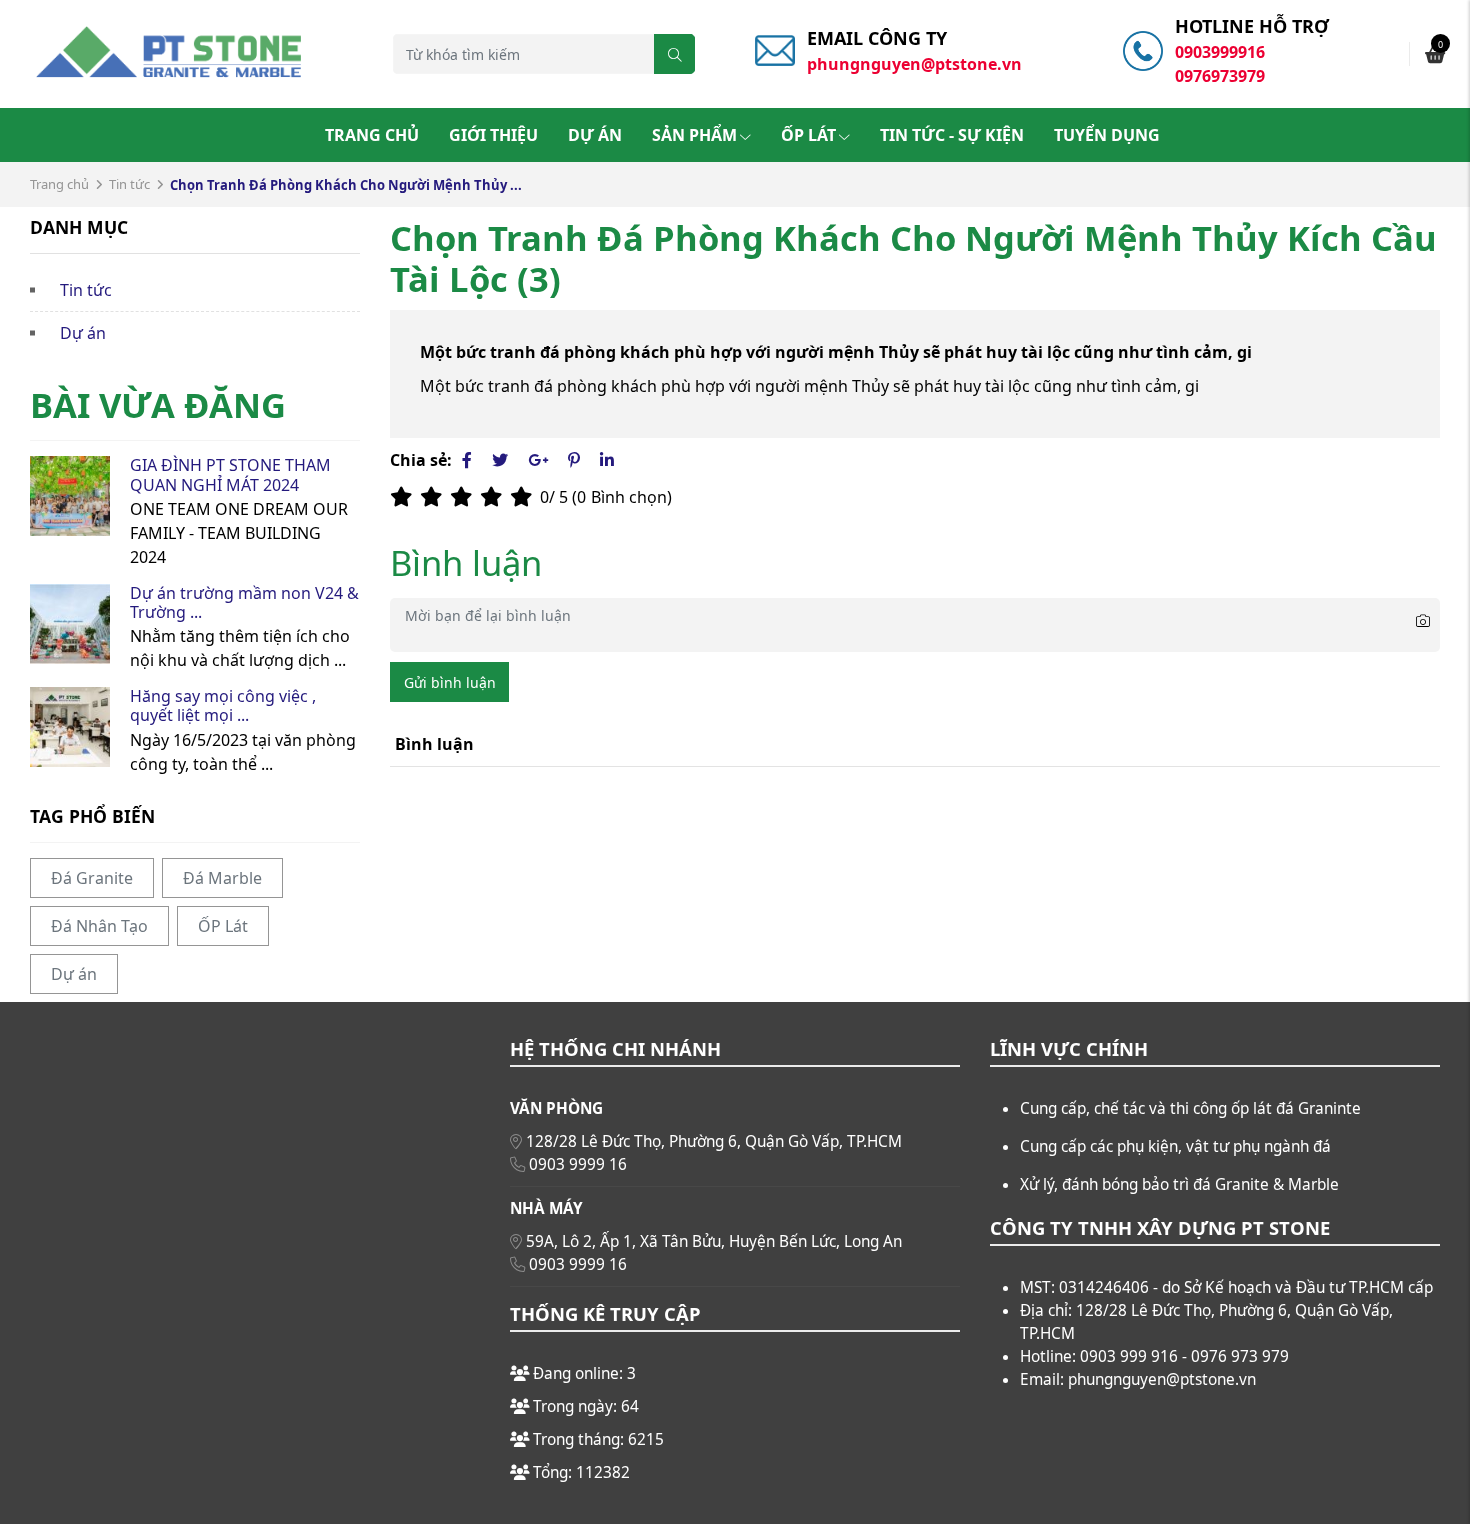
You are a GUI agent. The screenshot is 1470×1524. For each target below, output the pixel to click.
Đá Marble (222, 878)
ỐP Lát (808, 135)
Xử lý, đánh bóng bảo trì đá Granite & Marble (1179, 1184)
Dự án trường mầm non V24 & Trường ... (244, 602)
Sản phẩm (694, 135)
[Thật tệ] (405, 497)
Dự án (595, 135)
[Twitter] (500, 460)
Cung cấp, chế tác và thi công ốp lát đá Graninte (1190, 1108)
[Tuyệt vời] (525, 497)
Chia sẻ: (421, 460)
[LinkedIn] (607, 460)
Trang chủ (372, 135)
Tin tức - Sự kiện (952, 135)
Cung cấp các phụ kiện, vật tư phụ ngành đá (1175, 1146)
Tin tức (129, 184)
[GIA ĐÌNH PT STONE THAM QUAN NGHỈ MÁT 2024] (70, 496)
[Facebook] (467, 460)
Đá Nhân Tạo (99, 926)
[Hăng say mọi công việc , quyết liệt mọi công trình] (70, 727)
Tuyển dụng (1107, 135)
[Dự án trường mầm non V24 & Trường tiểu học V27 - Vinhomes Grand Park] (70, 624)
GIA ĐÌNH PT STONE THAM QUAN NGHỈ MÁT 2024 (230, 474)
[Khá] (465, 497)
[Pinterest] (574, 460)
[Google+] (538, 460)
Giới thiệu (493, 135)
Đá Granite (92, 878)
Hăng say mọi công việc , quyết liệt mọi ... (223, 705)
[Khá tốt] (495, 497)
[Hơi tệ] (435, 497)
